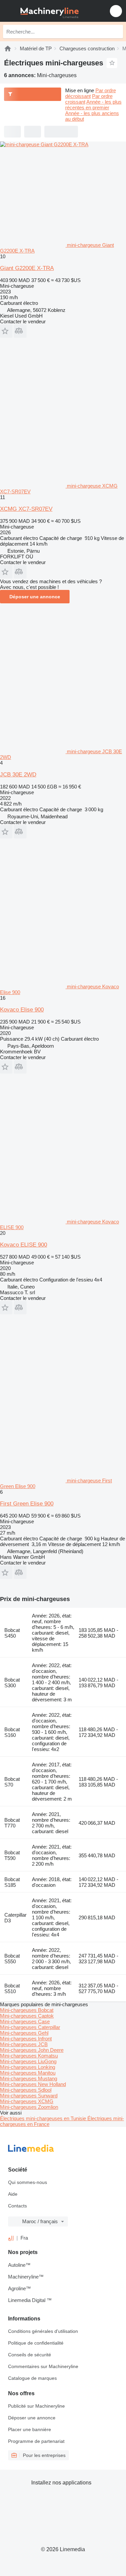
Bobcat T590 (12, 1855)
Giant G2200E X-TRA (27, 268)
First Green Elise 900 (27, 1504)
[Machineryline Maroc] (47, 11)
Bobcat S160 (12, 1732)
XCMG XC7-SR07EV (26, 509)
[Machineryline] (8, 48)
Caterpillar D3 (15, 1918)
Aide (13, 2194)
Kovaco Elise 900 (22, 1010)
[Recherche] (116, 32)
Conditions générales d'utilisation (43, 2331)
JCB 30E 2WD (18, 775)
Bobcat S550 (12, 1959)
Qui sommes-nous (28, 2182)
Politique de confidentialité (36, 2343)
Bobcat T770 (12, 1823)
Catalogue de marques (32, 2378)
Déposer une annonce (35, 597)
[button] (116, 11)
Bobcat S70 (12, 1782)
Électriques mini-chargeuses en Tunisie (44, 2118)
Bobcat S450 (12, 1633)
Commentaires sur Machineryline (43, 2366)
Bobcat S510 (12, 1988)
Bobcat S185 (12, 1882)
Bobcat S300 (12, 1683)
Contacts (17, 2206)
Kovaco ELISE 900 (24, 1245)
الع (11, 2238)
